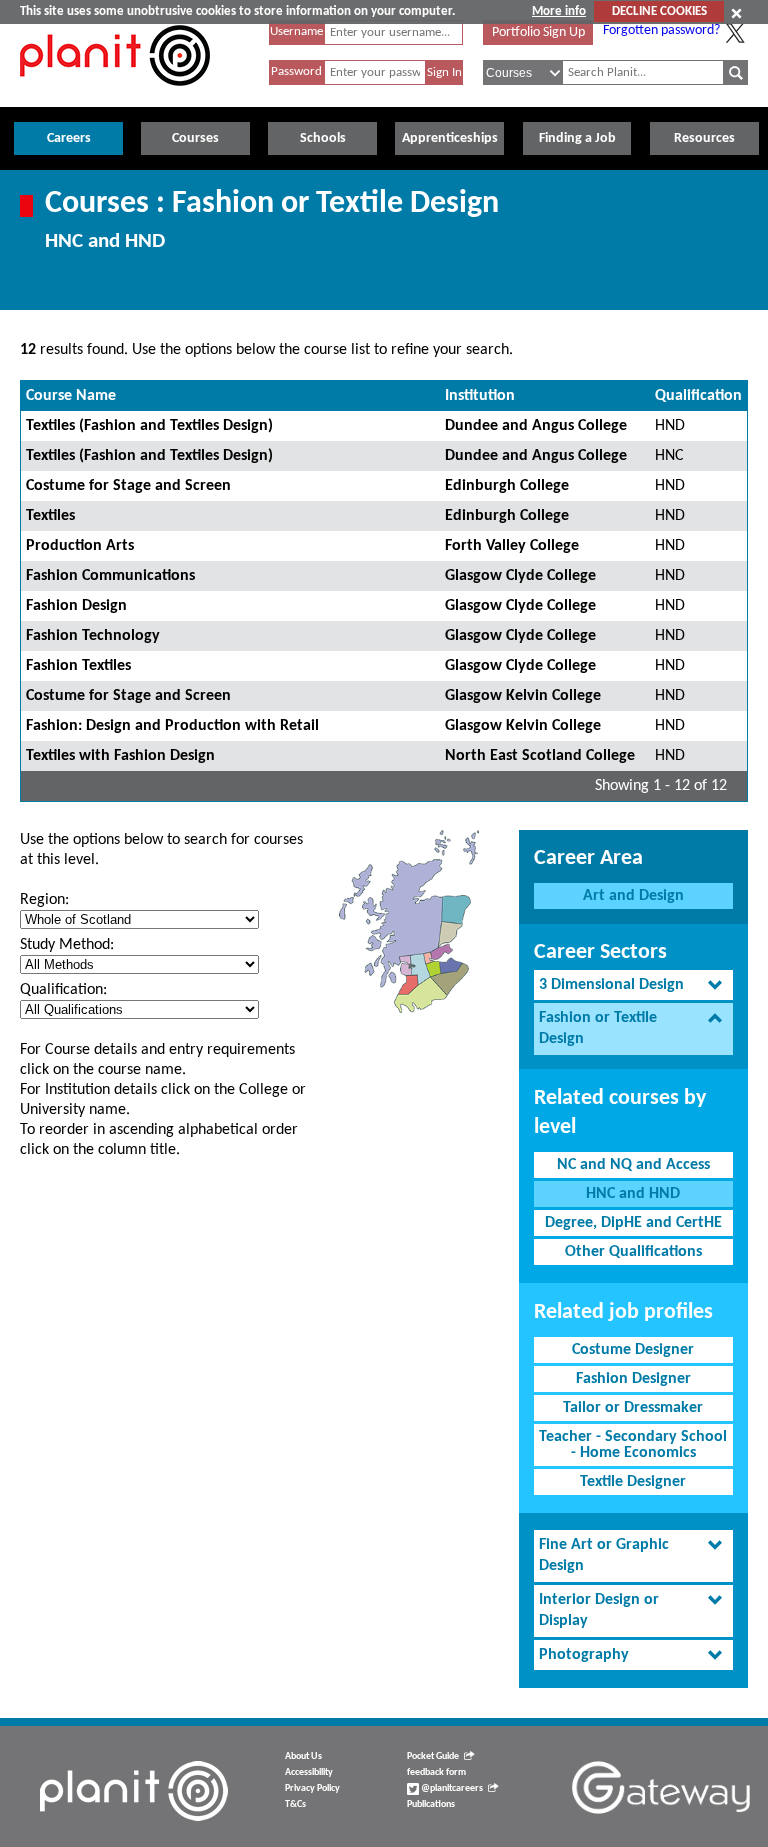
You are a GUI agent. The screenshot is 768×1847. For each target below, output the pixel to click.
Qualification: (63, 990)
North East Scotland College (540, 756)
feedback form (436, 1772)
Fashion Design (76, 606)
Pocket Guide (433, 1756)
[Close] (736, 13)
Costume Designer (633, 1350)
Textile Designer (633, 1482)
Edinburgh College (507, 486)
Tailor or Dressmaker (633, 1408)
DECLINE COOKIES (659, 11)
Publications (431, 1804)
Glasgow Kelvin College (523, 696)
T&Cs (295, 1804)
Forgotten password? (661, 30)
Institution (480, 396)
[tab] (633, 985)
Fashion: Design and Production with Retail (172, 726)
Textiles (50, 516)
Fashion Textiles (78, 666)
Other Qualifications (633, 1252)
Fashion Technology (93, 636)
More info (559, 11)
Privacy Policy (312, 1788)
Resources (704, 138)
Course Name (71, 396)
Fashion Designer (633, 1379)
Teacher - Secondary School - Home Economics (633, 1445)
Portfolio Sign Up (538, 32)
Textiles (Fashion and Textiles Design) (149, 426)
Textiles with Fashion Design (120, 756)
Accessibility (309, 1772)
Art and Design (633, 896)
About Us (303, 1756)
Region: (44, 900)
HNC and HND (633, 1194)
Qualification (698, 396)
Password (296, 71)
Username (296, 31)
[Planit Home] (115, 97)
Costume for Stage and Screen (128, 486)
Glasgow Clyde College (520, 576)
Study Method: (67, 945)
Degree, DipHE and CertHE (633, 1223)
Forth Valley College (512, 546)
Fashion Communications (110, 576)
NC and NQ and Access (633, 1165)
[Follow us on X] (735, 33)
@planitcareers (451, 1788)
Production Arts (80, 546)
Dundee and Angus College (536, 426)
